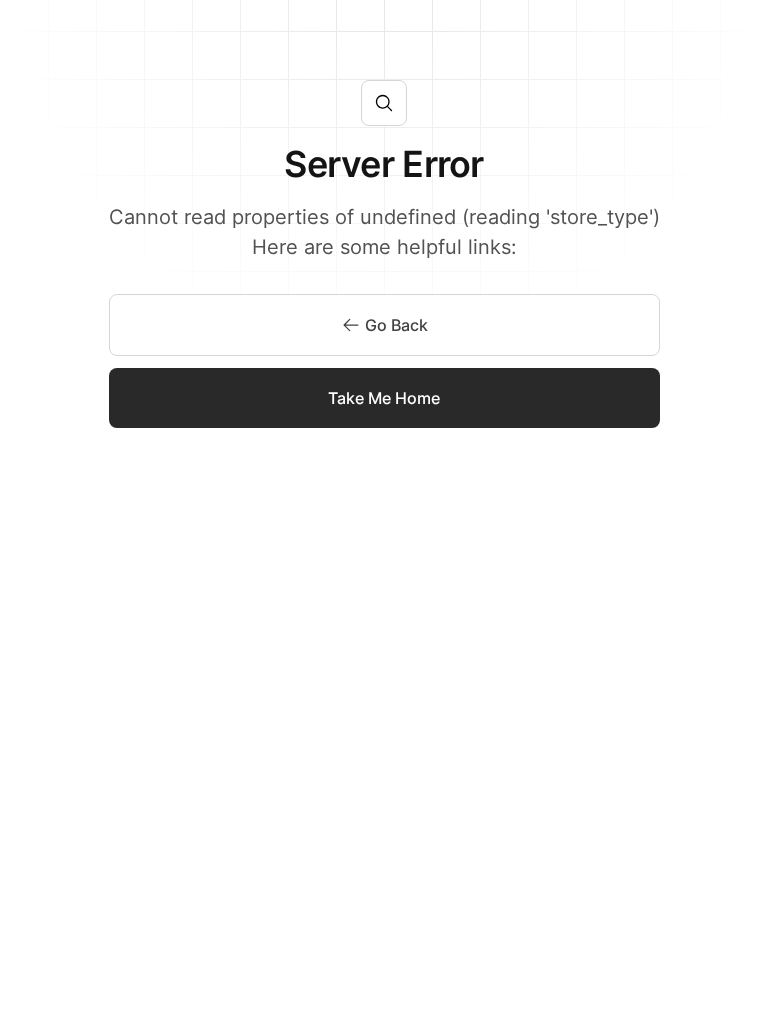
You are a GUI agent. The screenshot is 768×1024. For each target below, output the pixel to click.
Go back (396, 325)
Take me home (384, 398)
